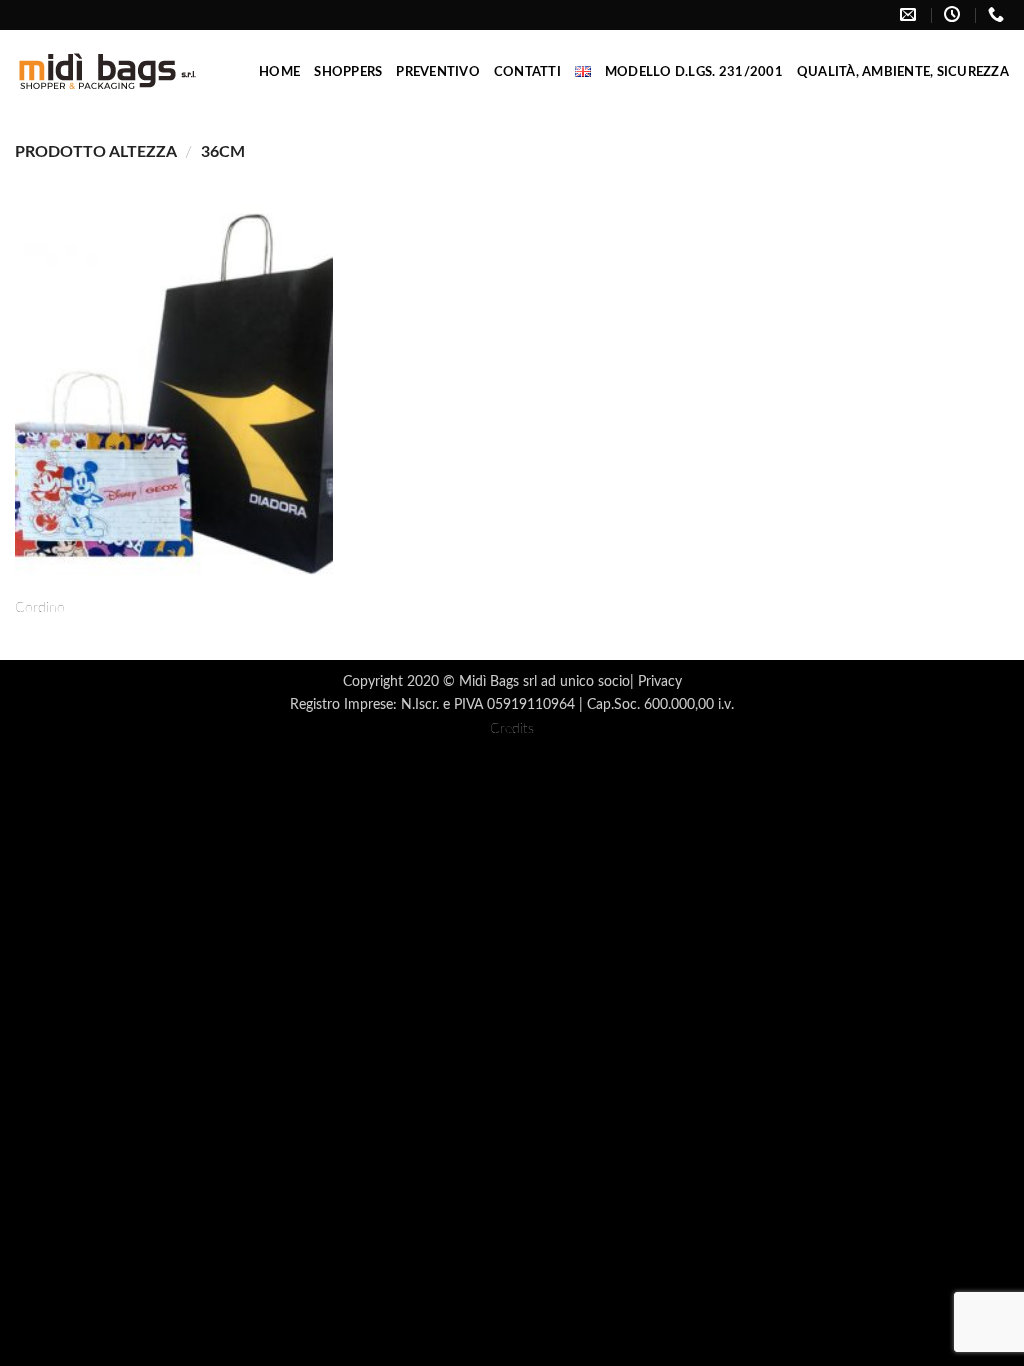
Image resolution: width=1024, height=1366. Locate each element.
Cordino (40, 607)
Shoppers (348, 72)
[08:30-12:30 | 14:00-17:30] (954, 14)
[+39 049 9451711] (998, 14)
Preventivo (438, 72)
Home (279, 72)
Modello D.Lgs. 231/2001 (694, 72)
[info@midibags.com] (910, 14)
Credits (512, 728)
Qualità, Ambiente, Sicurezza (903, 72)
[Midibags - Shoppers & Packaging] (107, 71)
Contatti (527, 72)
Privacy (660, 681)
